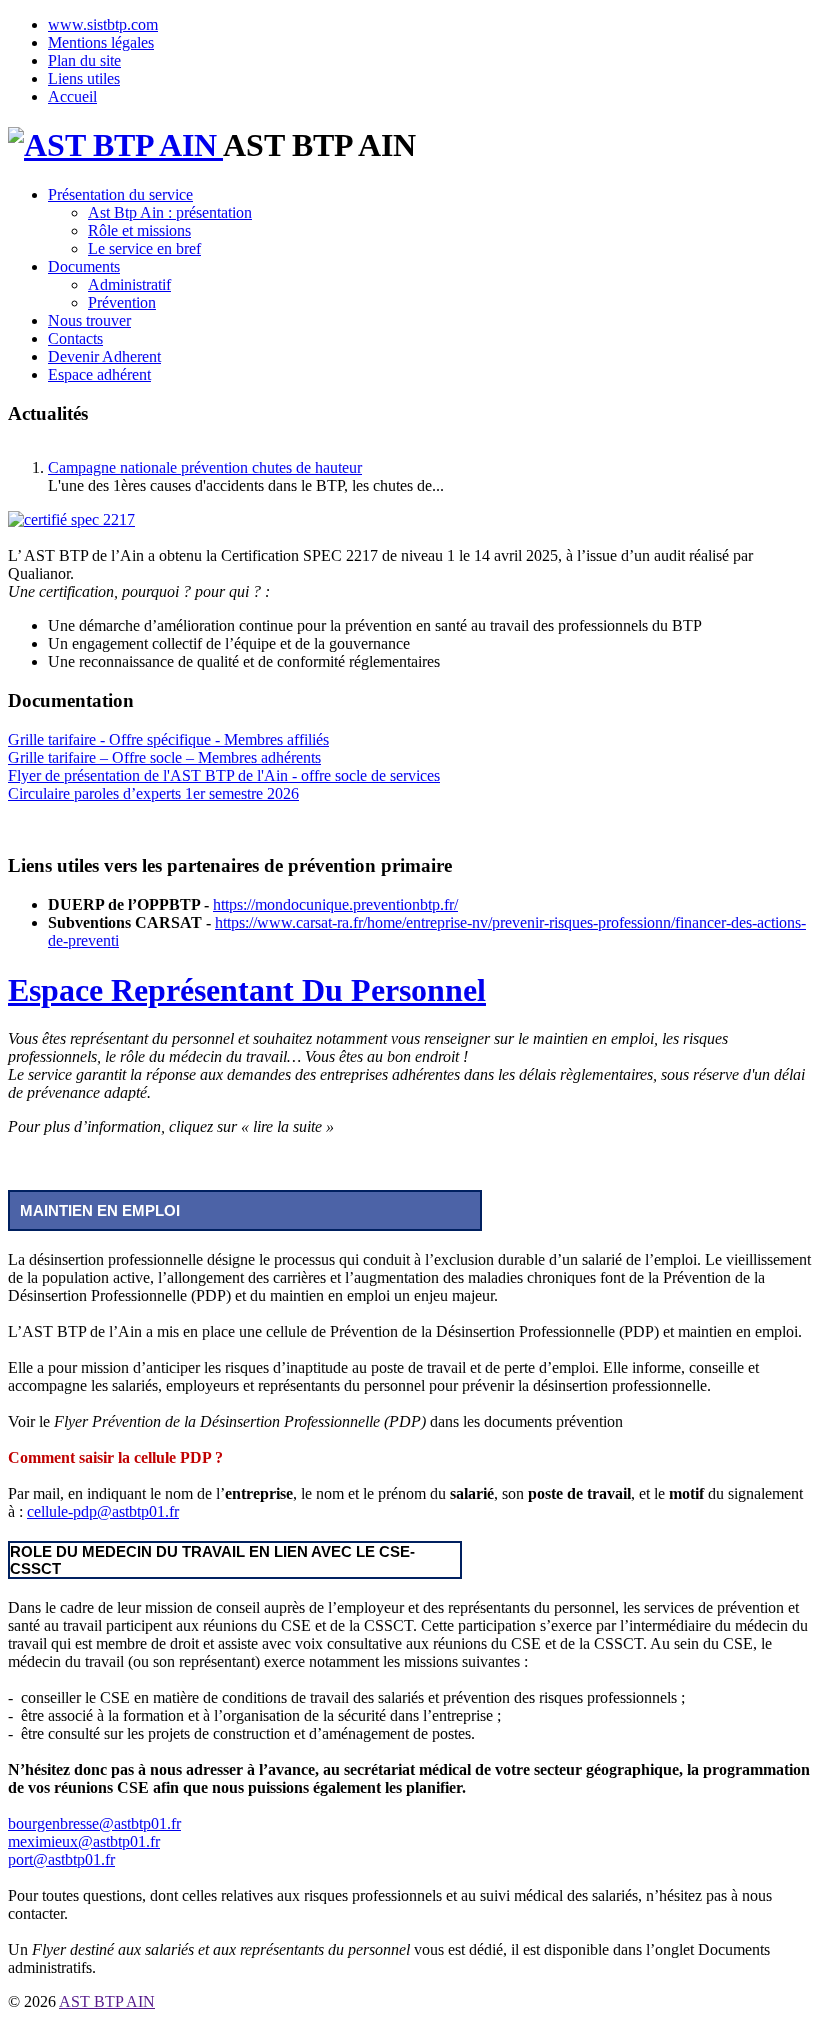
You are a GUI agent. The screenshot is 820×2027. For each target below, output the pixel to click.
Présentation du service (120, 194)
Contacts (75, 338)
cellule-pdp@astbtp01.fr (103, 1511)
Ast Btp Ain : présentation (170, 212)
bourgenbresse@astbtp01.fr (94, 1823)
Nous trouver (89, 320)
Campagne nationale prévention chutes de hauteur (205, 467)
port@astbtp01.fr (61, 1859)
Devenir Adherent (104, 356)
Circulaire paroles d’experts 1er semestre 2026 (153, 793)
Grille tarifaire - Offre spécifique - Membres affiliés (168, 739)
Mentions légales (101, 42)
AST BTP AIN (107, 2001)
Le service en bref (144, 248)
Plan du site (84, 60)
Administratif (129, 284)
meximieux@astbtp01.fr (84, 1841)
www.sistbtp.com (103, 24)
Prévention (122, 302)
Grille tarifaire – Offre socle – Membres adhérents (164, 757)
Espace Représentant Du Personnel (247, 990)
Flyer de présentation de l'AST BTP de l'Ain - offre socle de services (224, 775)
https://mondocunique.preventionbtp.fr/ (335, 904)
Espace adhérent (99, 374)
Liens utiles (84, 78)
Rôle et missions (139, 230)
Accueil (72, 96)
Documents (84, 266)
